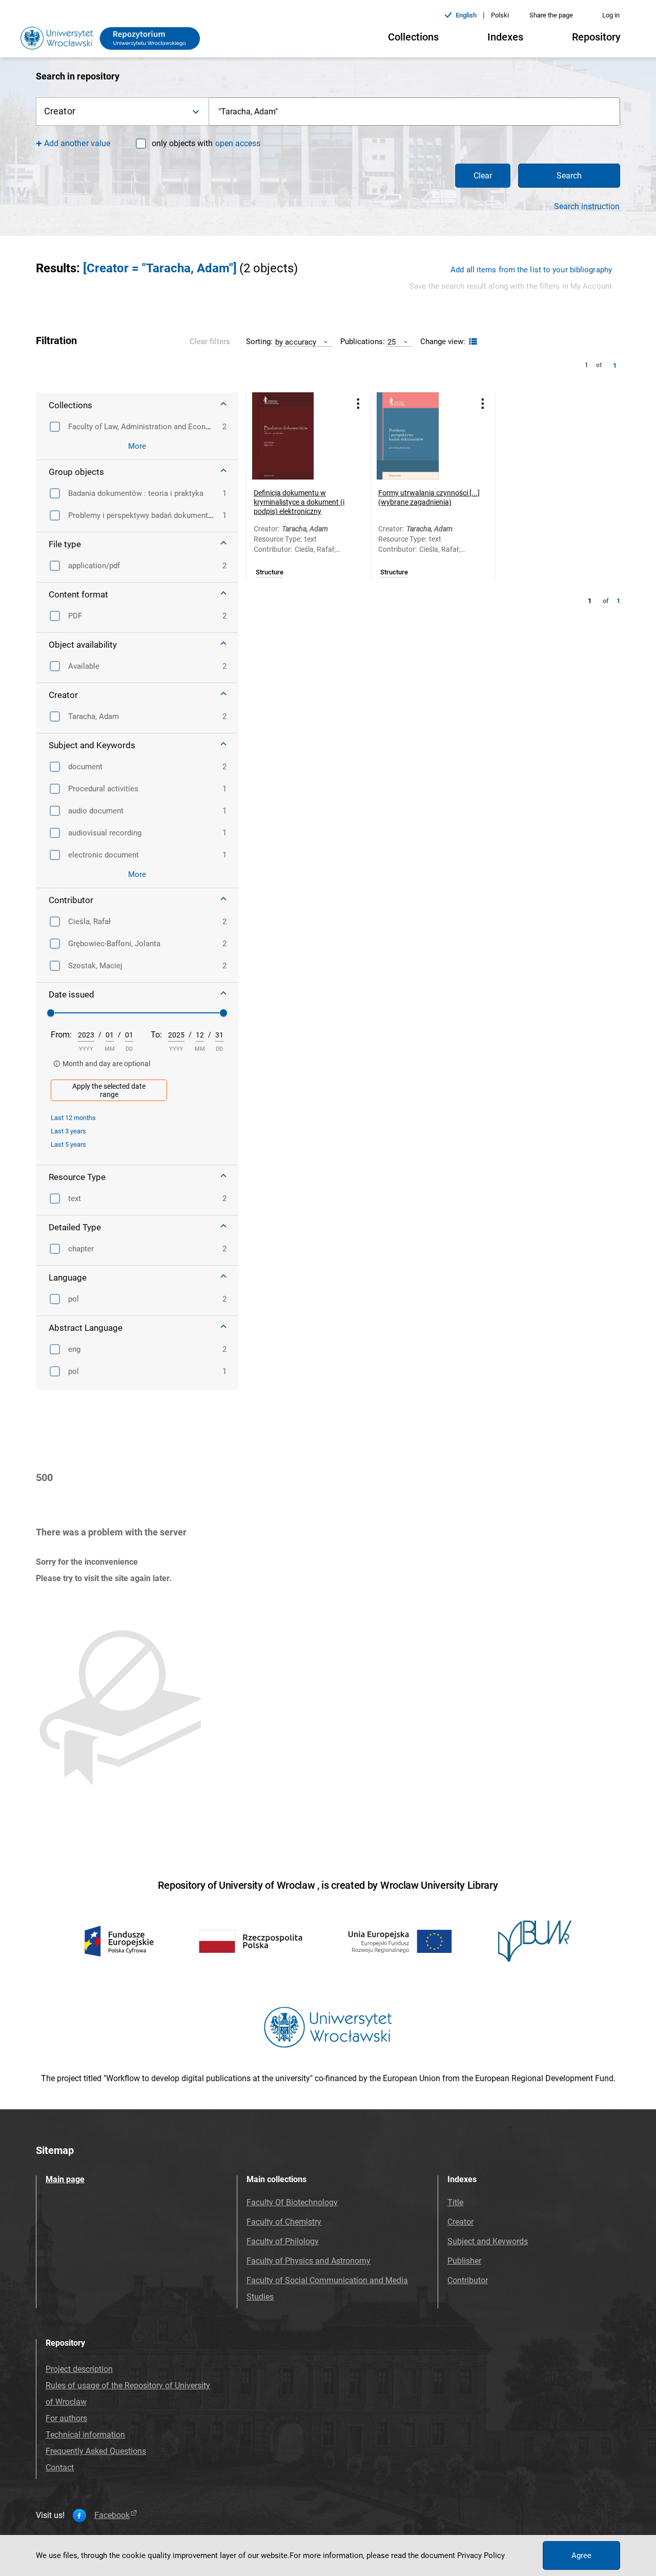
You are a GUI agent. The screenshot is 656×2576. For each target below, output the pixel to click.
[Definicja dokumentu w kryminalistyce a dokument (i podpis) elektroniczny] (296, 436)
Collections (413, 37)
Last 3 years (68, 1131)
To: (156, 1035)
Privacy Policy (481, 2555)
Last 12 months (73, 1118)
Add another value (77, 143)
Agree (581, 2555)
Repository (596, 37)
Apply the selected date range (109, 1090)
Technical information (85, 2435)
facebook (112, 2515)
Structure (270, 572)
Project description (79, 2369)
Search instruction (587, 207)
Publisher (464, 2261)
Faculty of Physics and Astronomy (309, 2261)
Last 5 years (68, 1144)
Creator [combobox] (60, 111)
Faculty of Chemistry (284, 2222)
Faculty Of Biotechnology (292, 2202)
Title (455, 2202)
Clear (483, 176)
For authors (66, 2418)
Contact (60, 2468)
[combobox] (415, 112)
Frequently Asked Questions (96, 2451)
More (137, 446)
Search (569, 176)
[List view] (472, 342)
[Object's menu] (358, 403)
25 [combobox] (392, 342)
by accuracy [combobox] (296, 342)
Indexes (505, 37)
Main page (65, 2179)
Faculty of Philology (283, 2241)
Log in (611, 15)
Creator (460, 2222)
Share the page (551, 15)
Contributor (468, 2280)
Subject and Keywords (488, 2241)
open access (238, 143)
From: (61, 1035)
